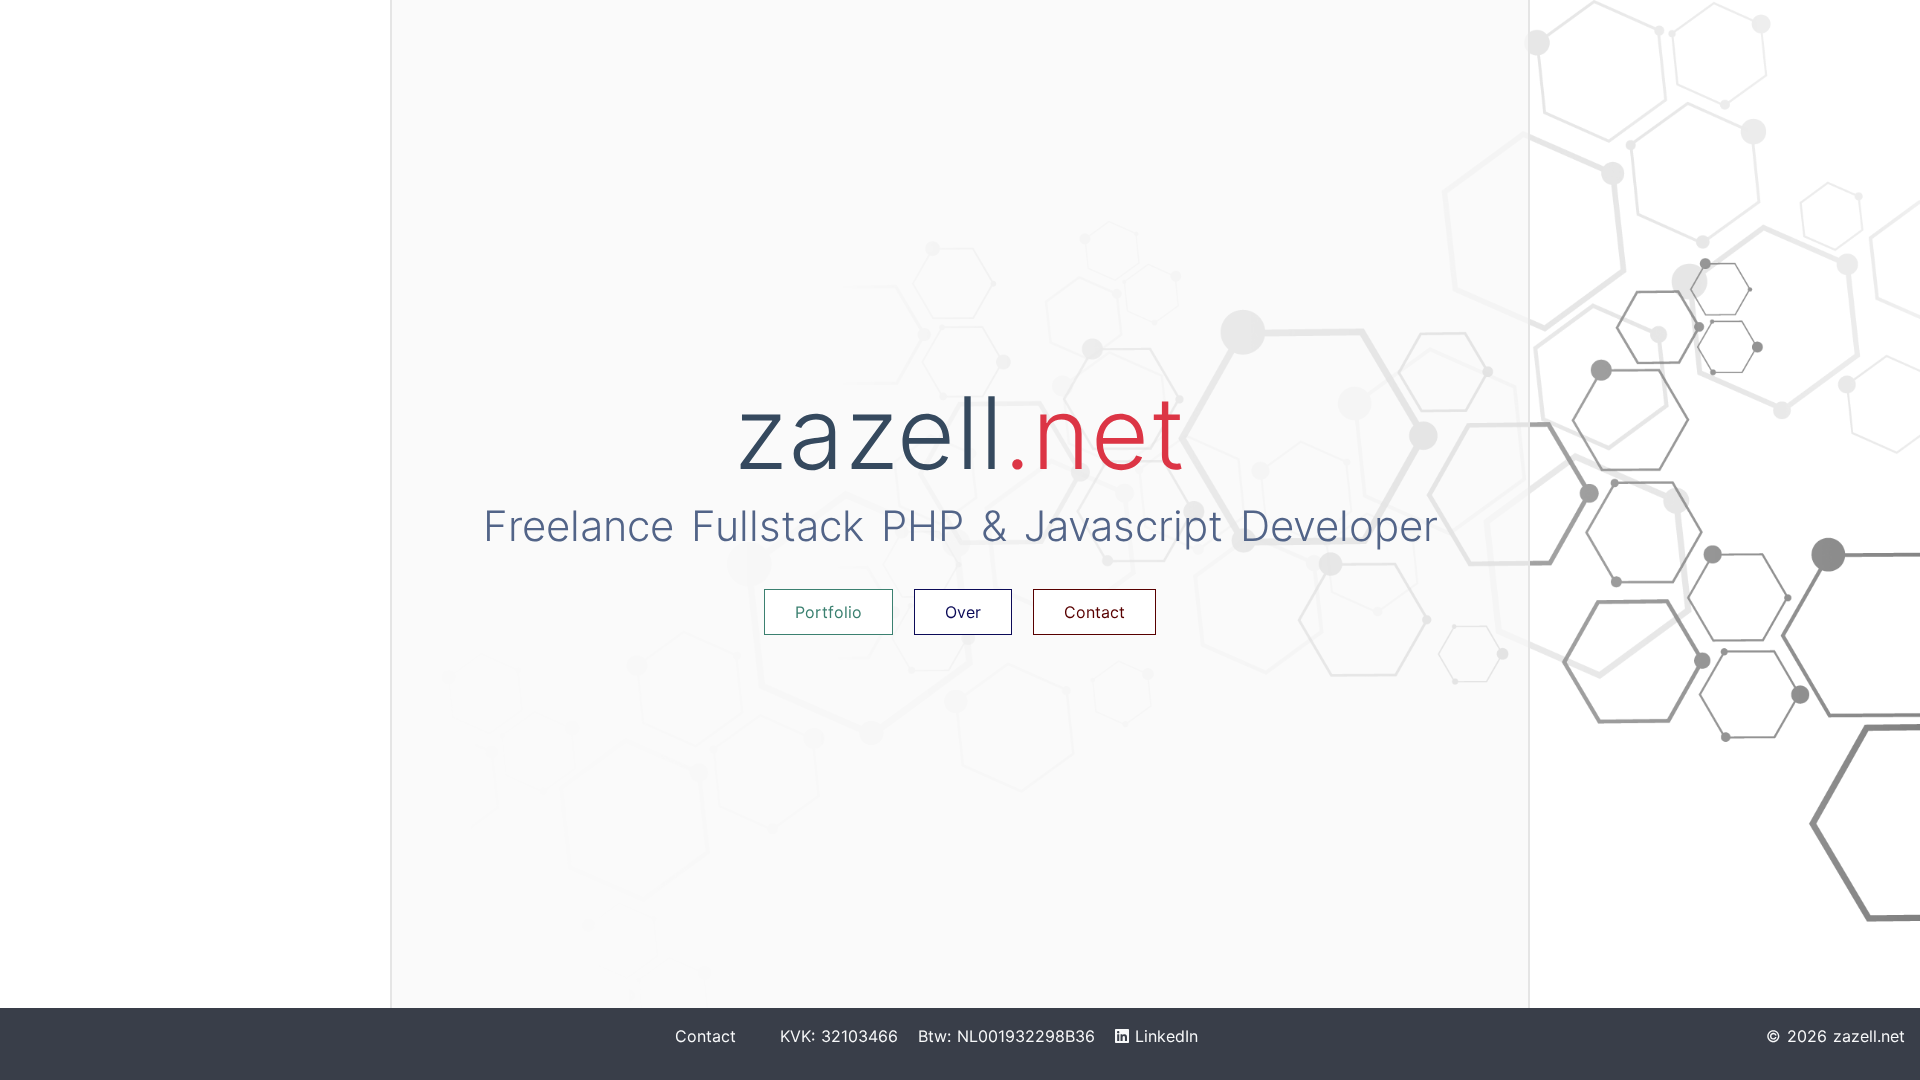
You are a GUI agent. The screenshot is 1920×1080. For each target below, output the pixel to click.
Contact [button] (1094, 612)
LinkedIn (1163, 1036)
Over (963, 612)
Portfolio (828, 612)
